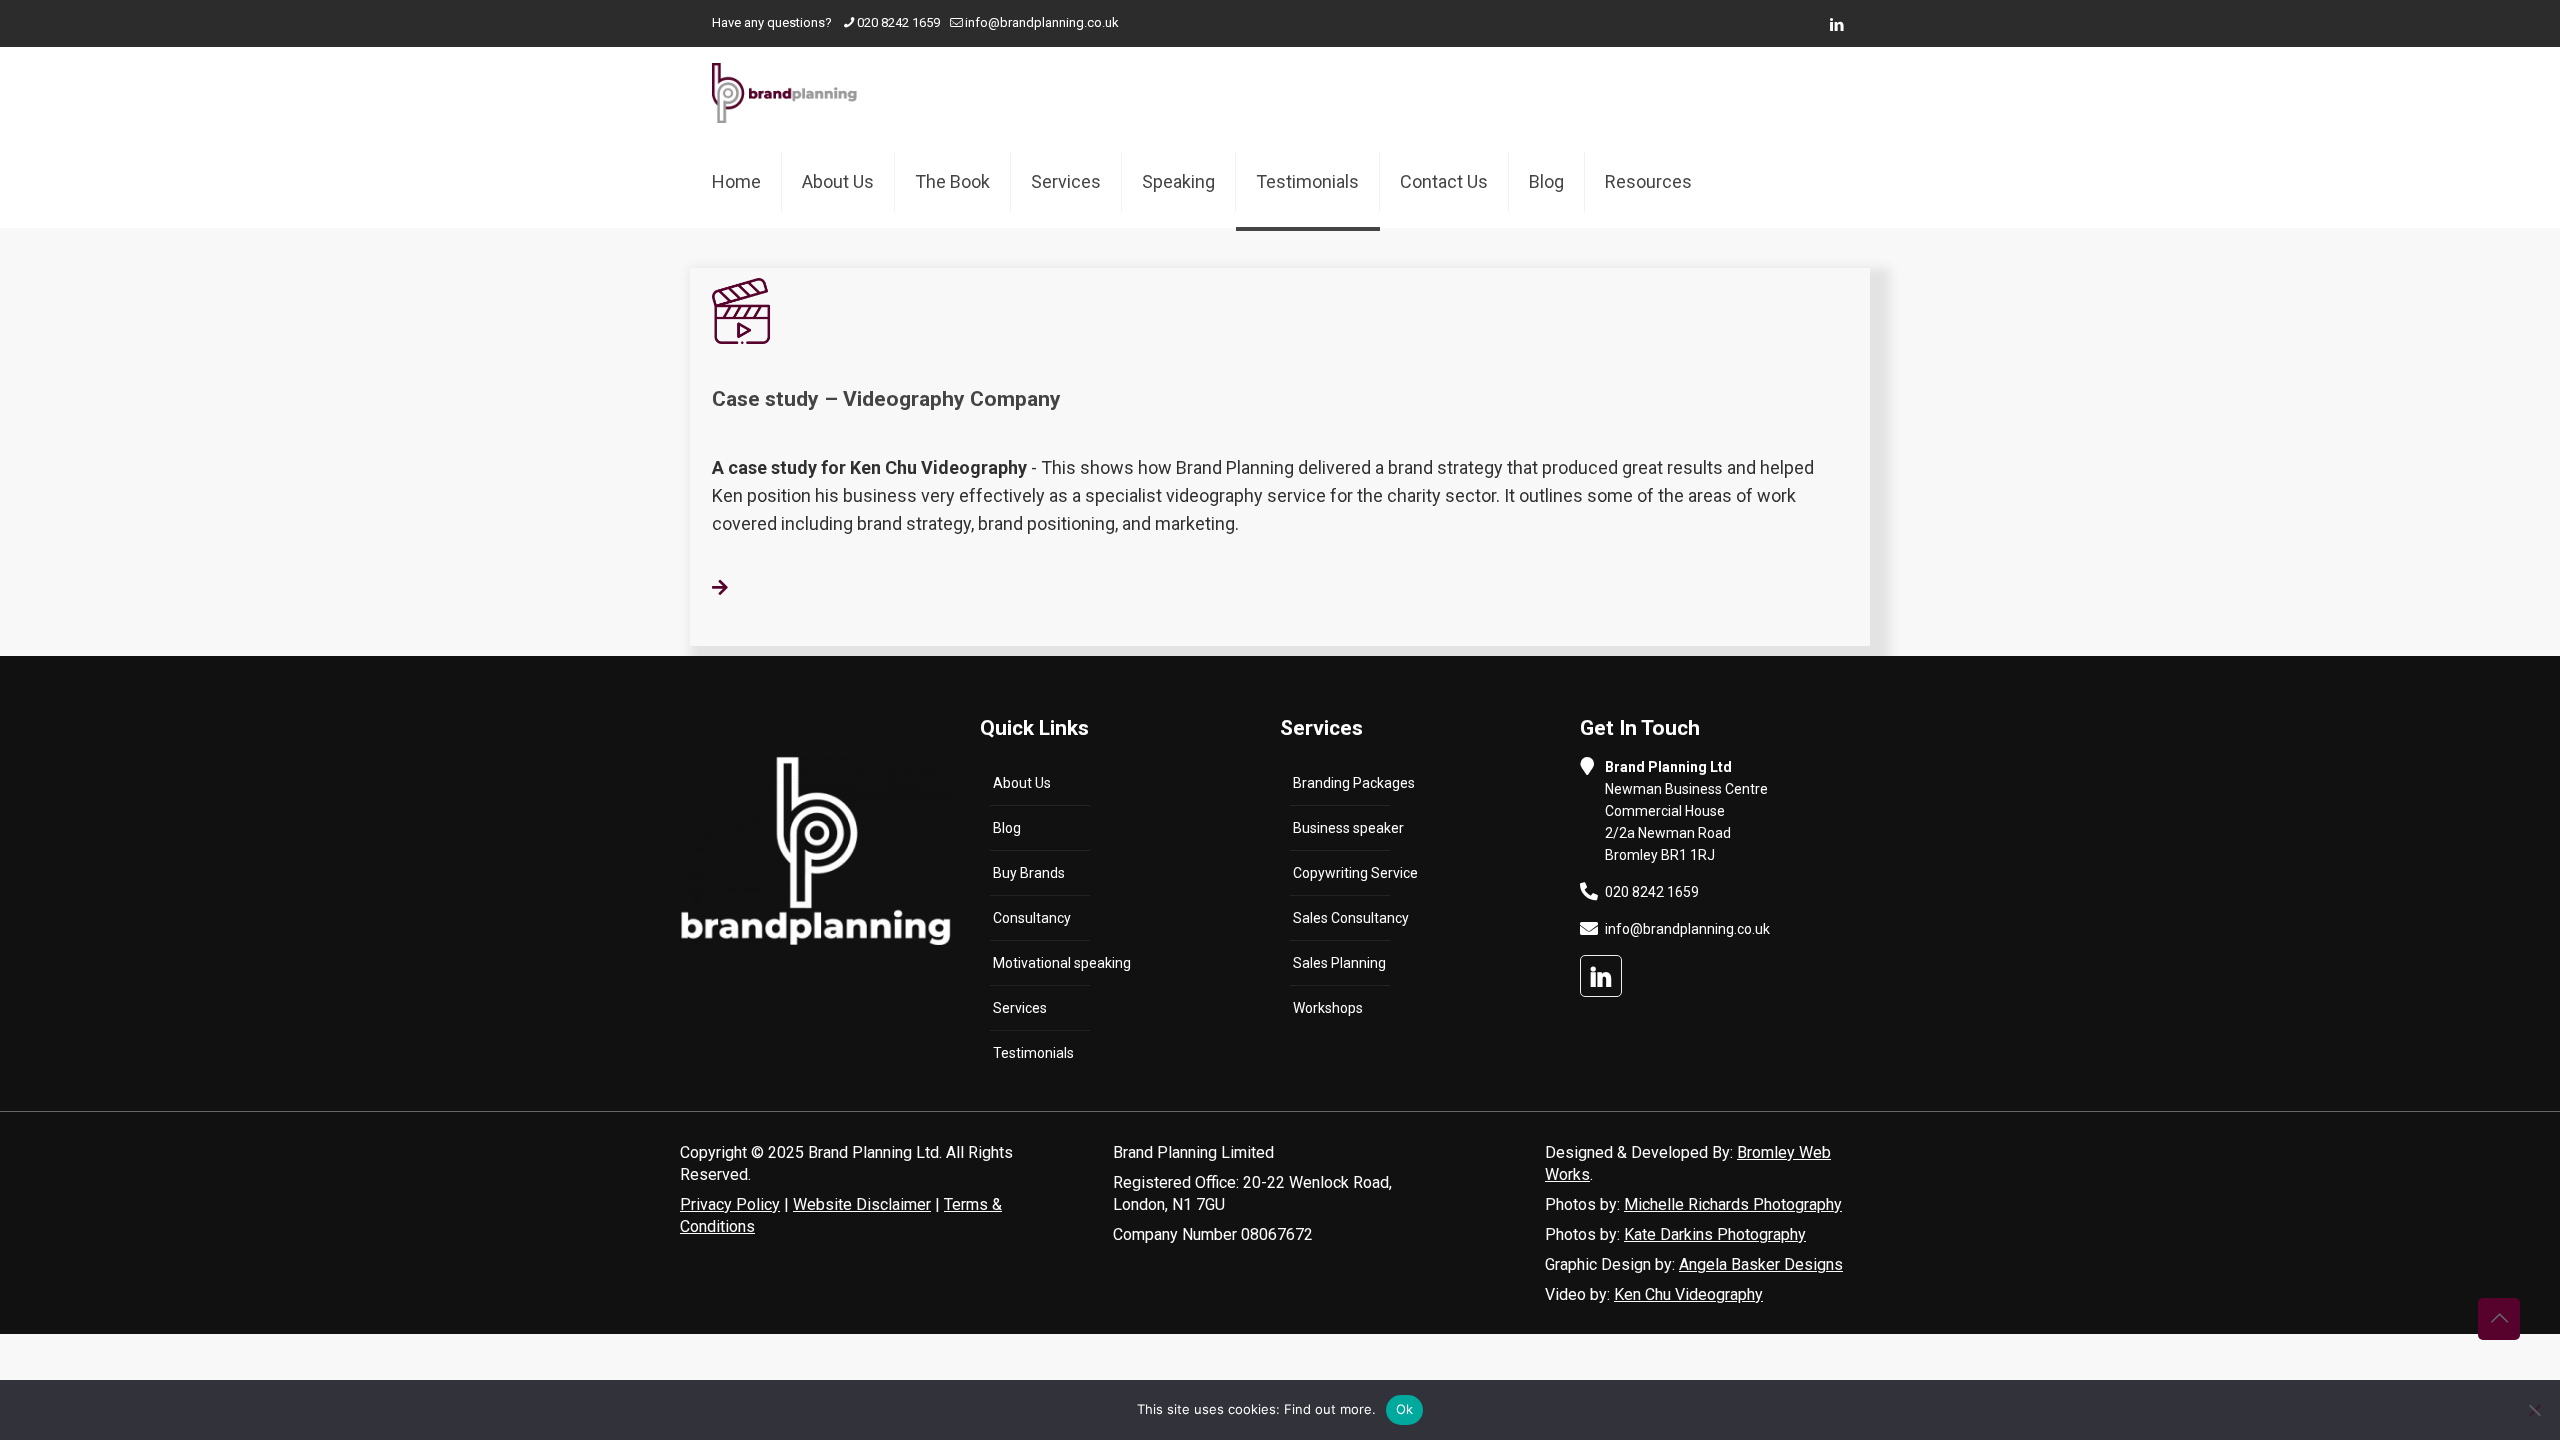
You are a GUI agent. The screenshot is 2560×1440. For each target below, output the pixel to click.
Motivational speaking (1062, 963)
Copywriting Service (1355, 873)
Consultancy (1032, 918)
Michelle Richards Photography (1733, 1204)
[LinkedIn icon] (1836, 25)
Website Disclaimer (862, 1204)
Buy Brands (1029, 873)
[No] (2535, 1410)
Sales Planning (1339, 963)
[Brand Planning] (784, 92)
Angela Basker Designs (1761, 1264)
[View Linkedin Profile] (1601, 976)
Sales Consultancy (1351, 918)
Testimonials (1033, 1053)
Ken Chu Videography (1688, 1294)
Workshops (1328, 1008)
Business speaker (1348, 828)
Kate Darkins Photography (1715, 1234)
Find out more (1328, 1409)
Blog (1007, 828)
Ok (1405, 1409)
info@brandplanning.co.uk (1042, 22)
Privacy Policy (730, 1204)
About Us (1022, 783)
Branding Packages (1354, 783)
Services (1020, 1008)
